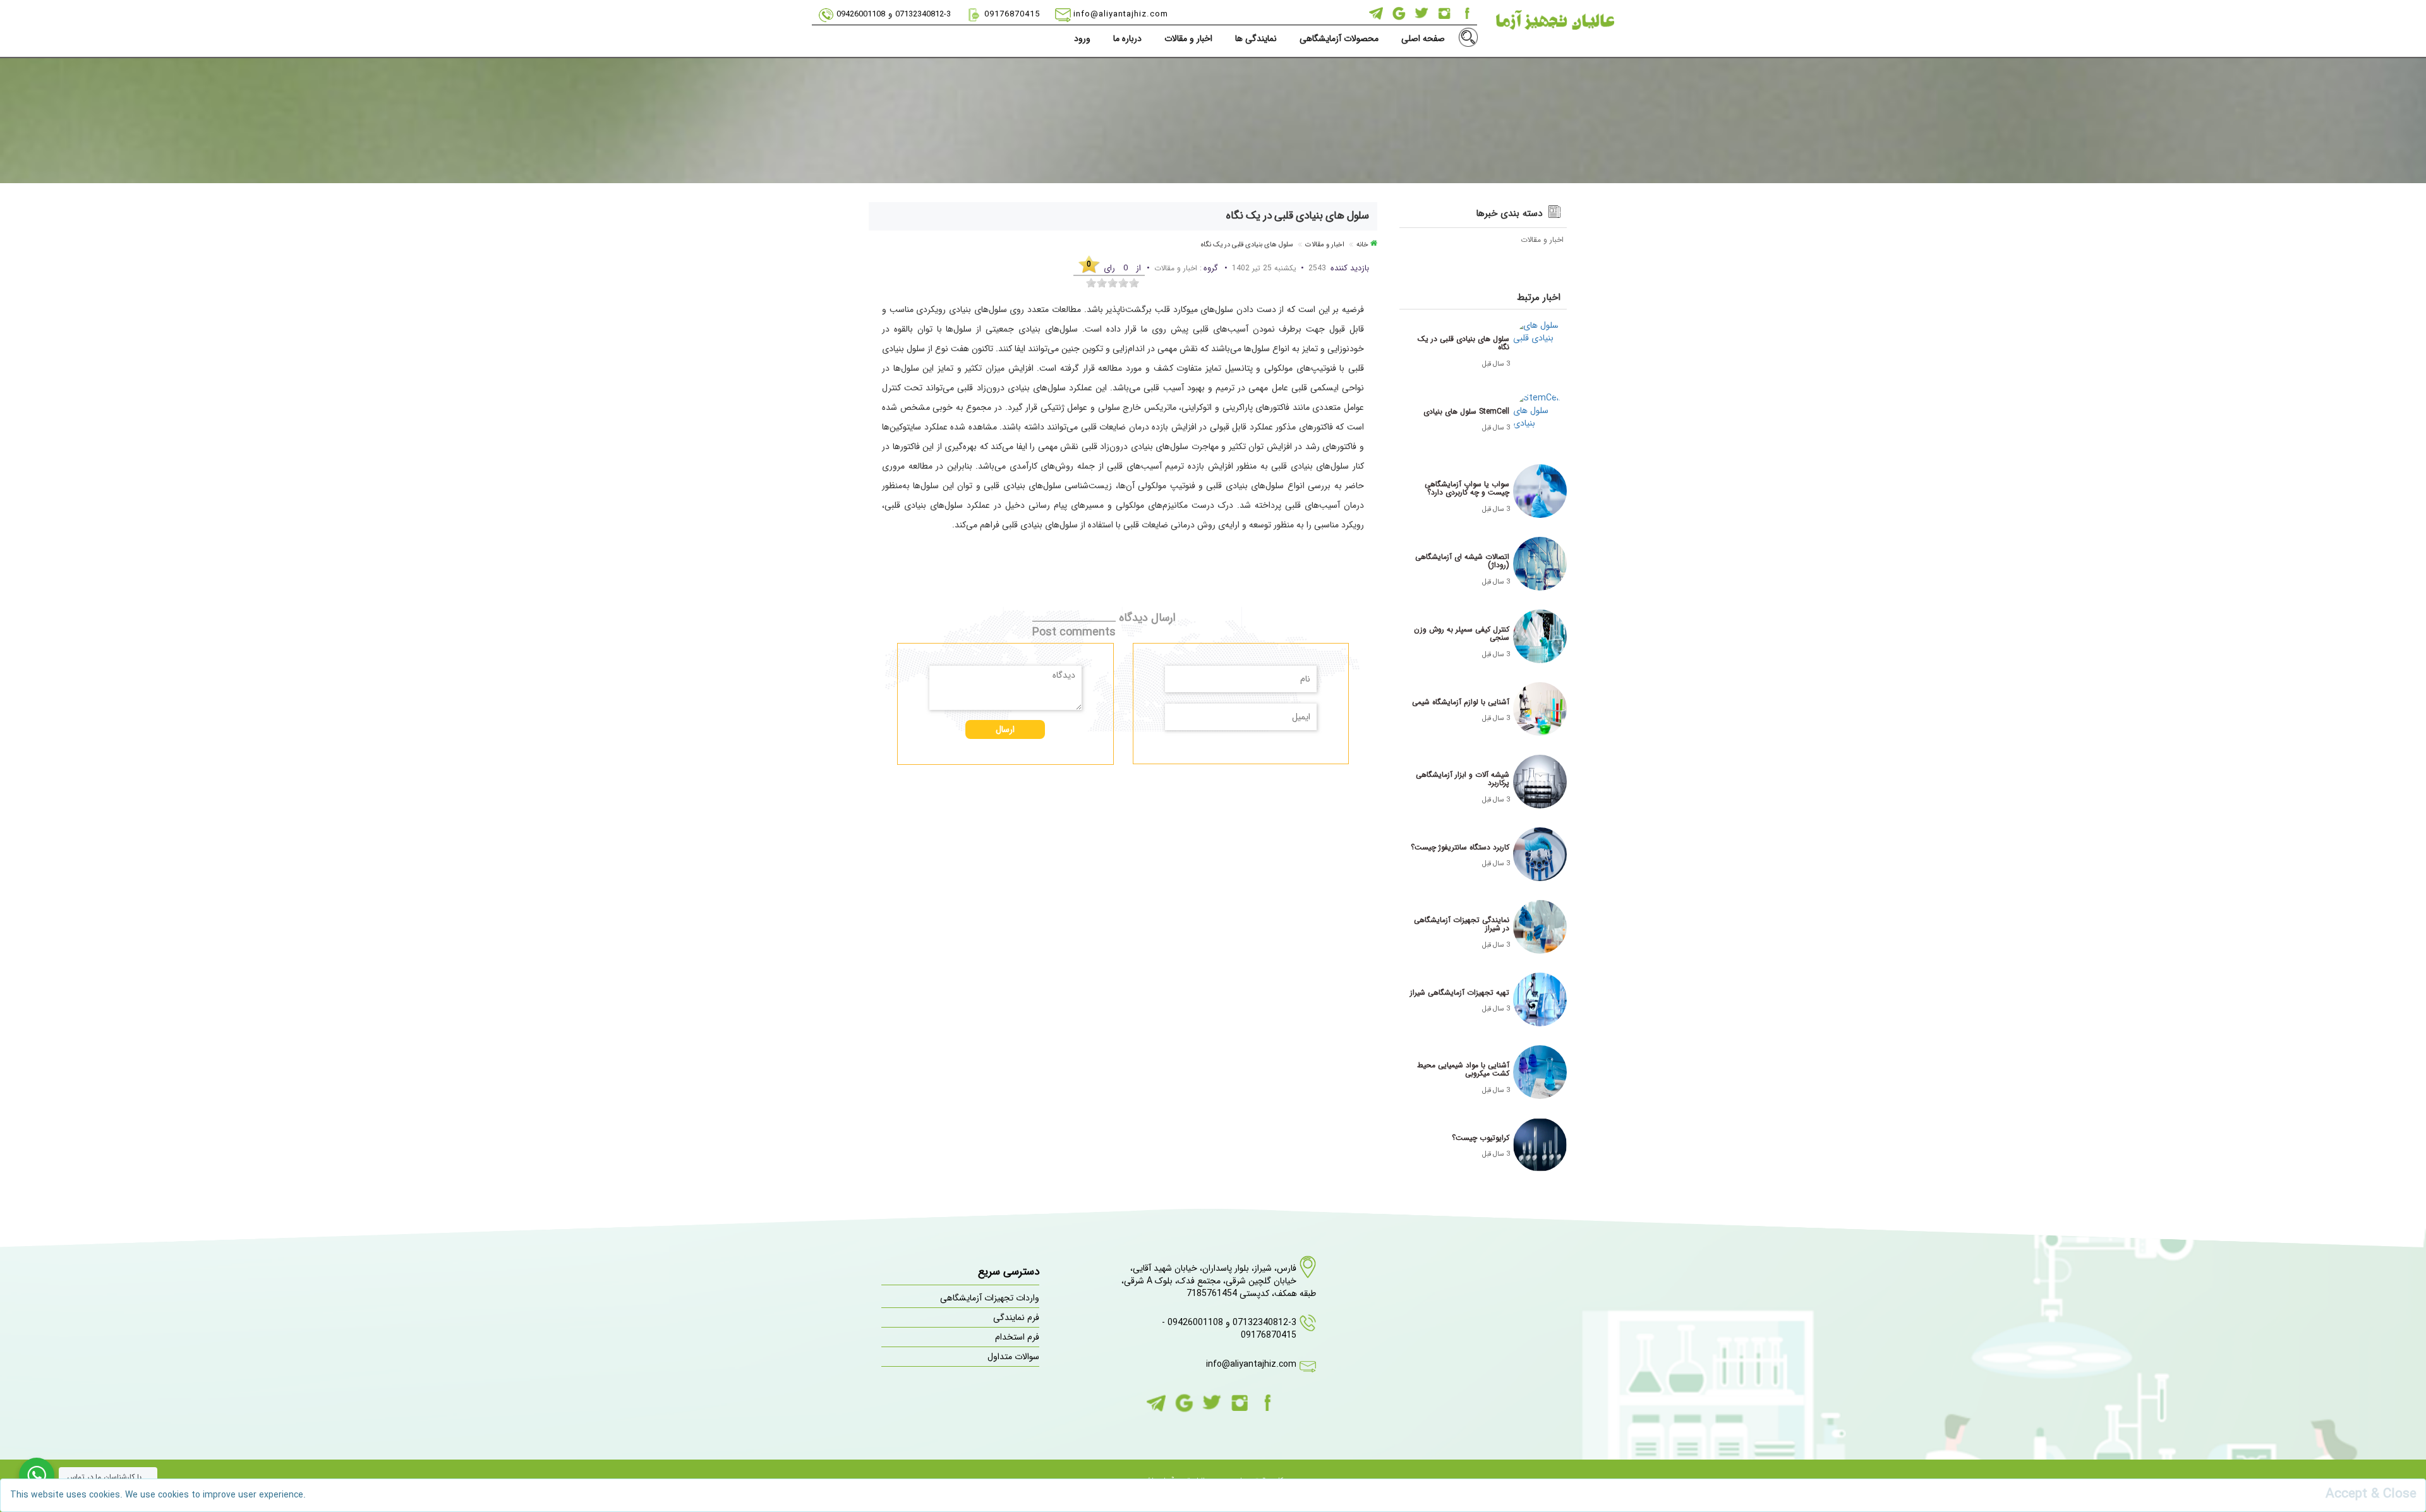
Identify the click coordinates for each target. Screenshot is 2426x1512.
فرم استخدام (1017, 1337)
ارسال (1005, 729)
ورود (1082, 39)
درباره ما (1127, 39)
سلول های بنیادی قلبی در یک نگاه (1247, 245)
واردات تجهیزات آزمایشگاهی (990, 1298)
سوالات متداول (1013, 1357)
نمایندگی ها (1256, 39)
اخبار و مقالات (1188, 39)
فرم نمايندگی (1016, 1317)
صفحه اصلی (1423, 39)
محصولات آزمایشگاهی (1339, 39)
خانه (1362, 245)
